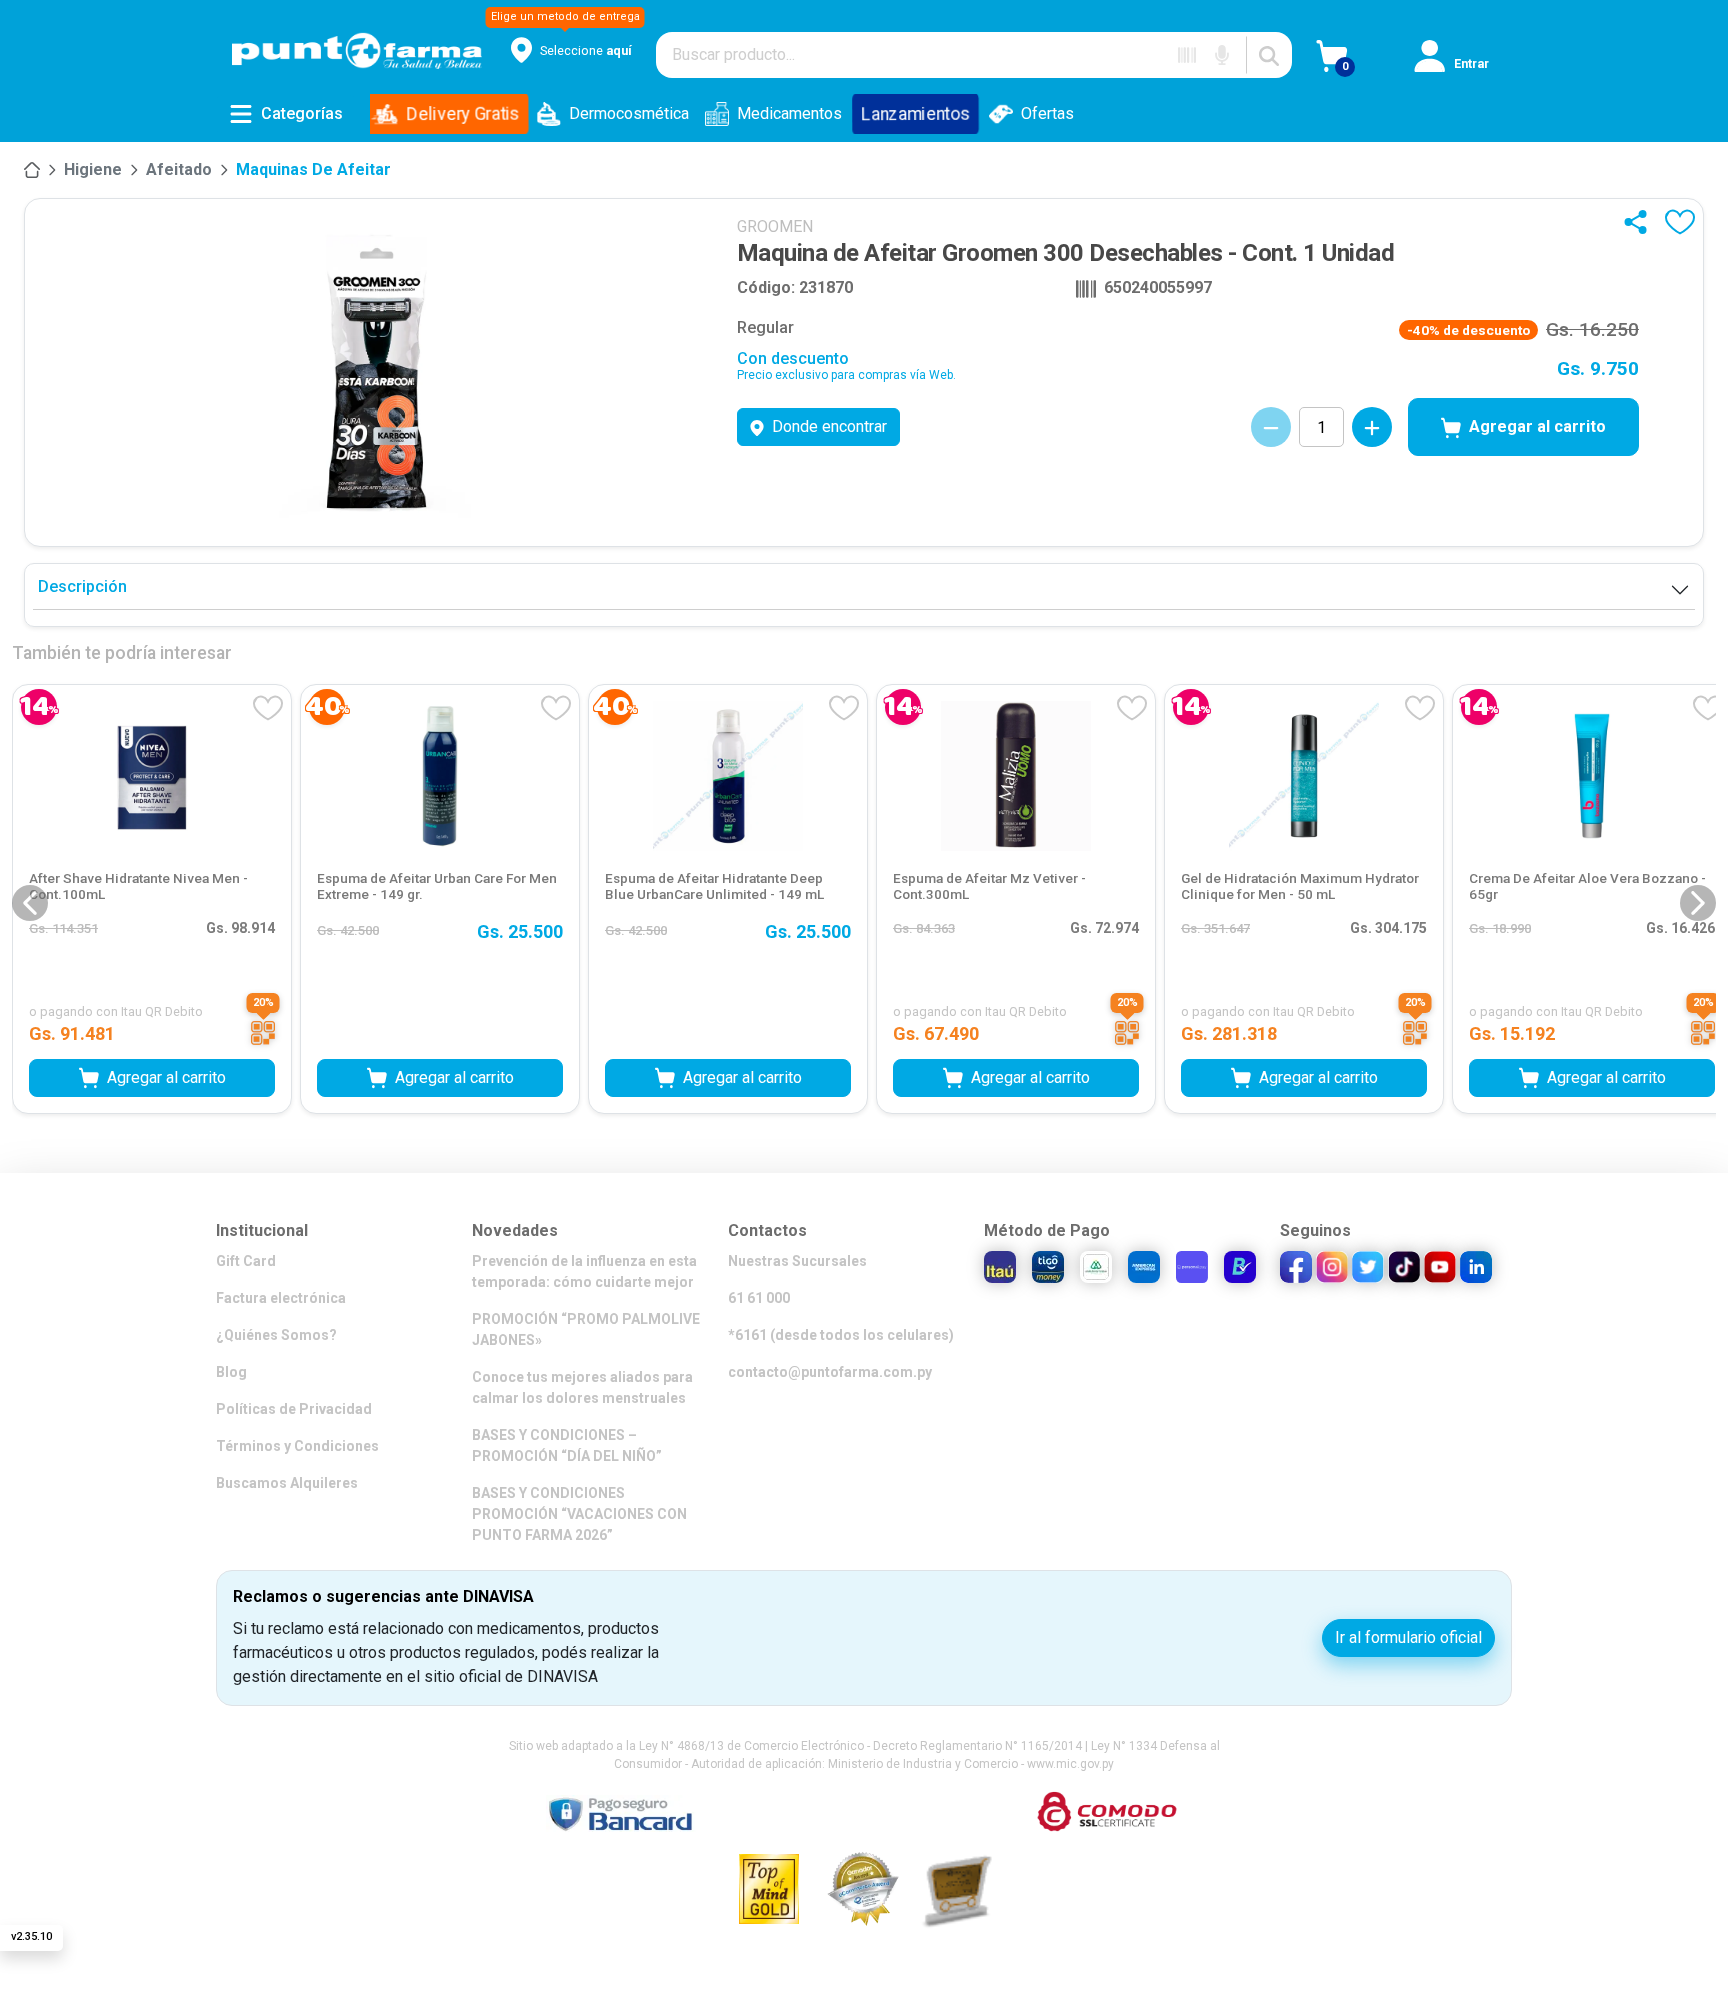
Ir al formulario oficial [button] (1408, 1637)
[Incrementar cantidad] (1372, 427)
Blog (231, 1372)
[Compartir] (1640, 222)
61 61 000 (759, 1298)
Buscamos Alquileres (287, 1483)
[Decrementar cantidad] (1271, 427)
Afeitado (179, 169)
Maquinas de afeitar (313, 169)
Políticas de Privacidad (294, 1409)
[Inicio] (32, 170)
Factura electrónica (281, 1298)
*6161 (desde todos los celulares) (841, 1335)
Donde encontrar (829, 426)
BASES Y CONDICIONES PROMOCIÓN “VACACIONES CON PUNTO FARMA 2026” (579, 1514)
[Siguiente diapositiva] (1698, 903)
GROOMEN (775, 226)
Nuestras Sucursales (797, 1261)
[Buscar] (1269, 55)
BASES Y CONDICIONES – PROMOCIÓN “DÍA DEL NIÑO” (567, 1445)
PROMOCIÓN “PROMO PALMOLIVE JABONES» (586, 1329)
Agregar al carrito (1537, 426)
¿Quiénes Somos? (276, 1335)
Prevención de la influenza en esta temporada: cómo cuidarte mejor (584, 1271)
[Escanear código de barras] (1187, 55)
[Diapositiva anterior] (30, 903)
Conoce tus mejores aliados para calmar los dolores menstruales (582, 1387)
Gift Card (246, 1261)
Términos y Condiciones (297, 1446)
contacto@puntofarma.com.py (830, 1372)
